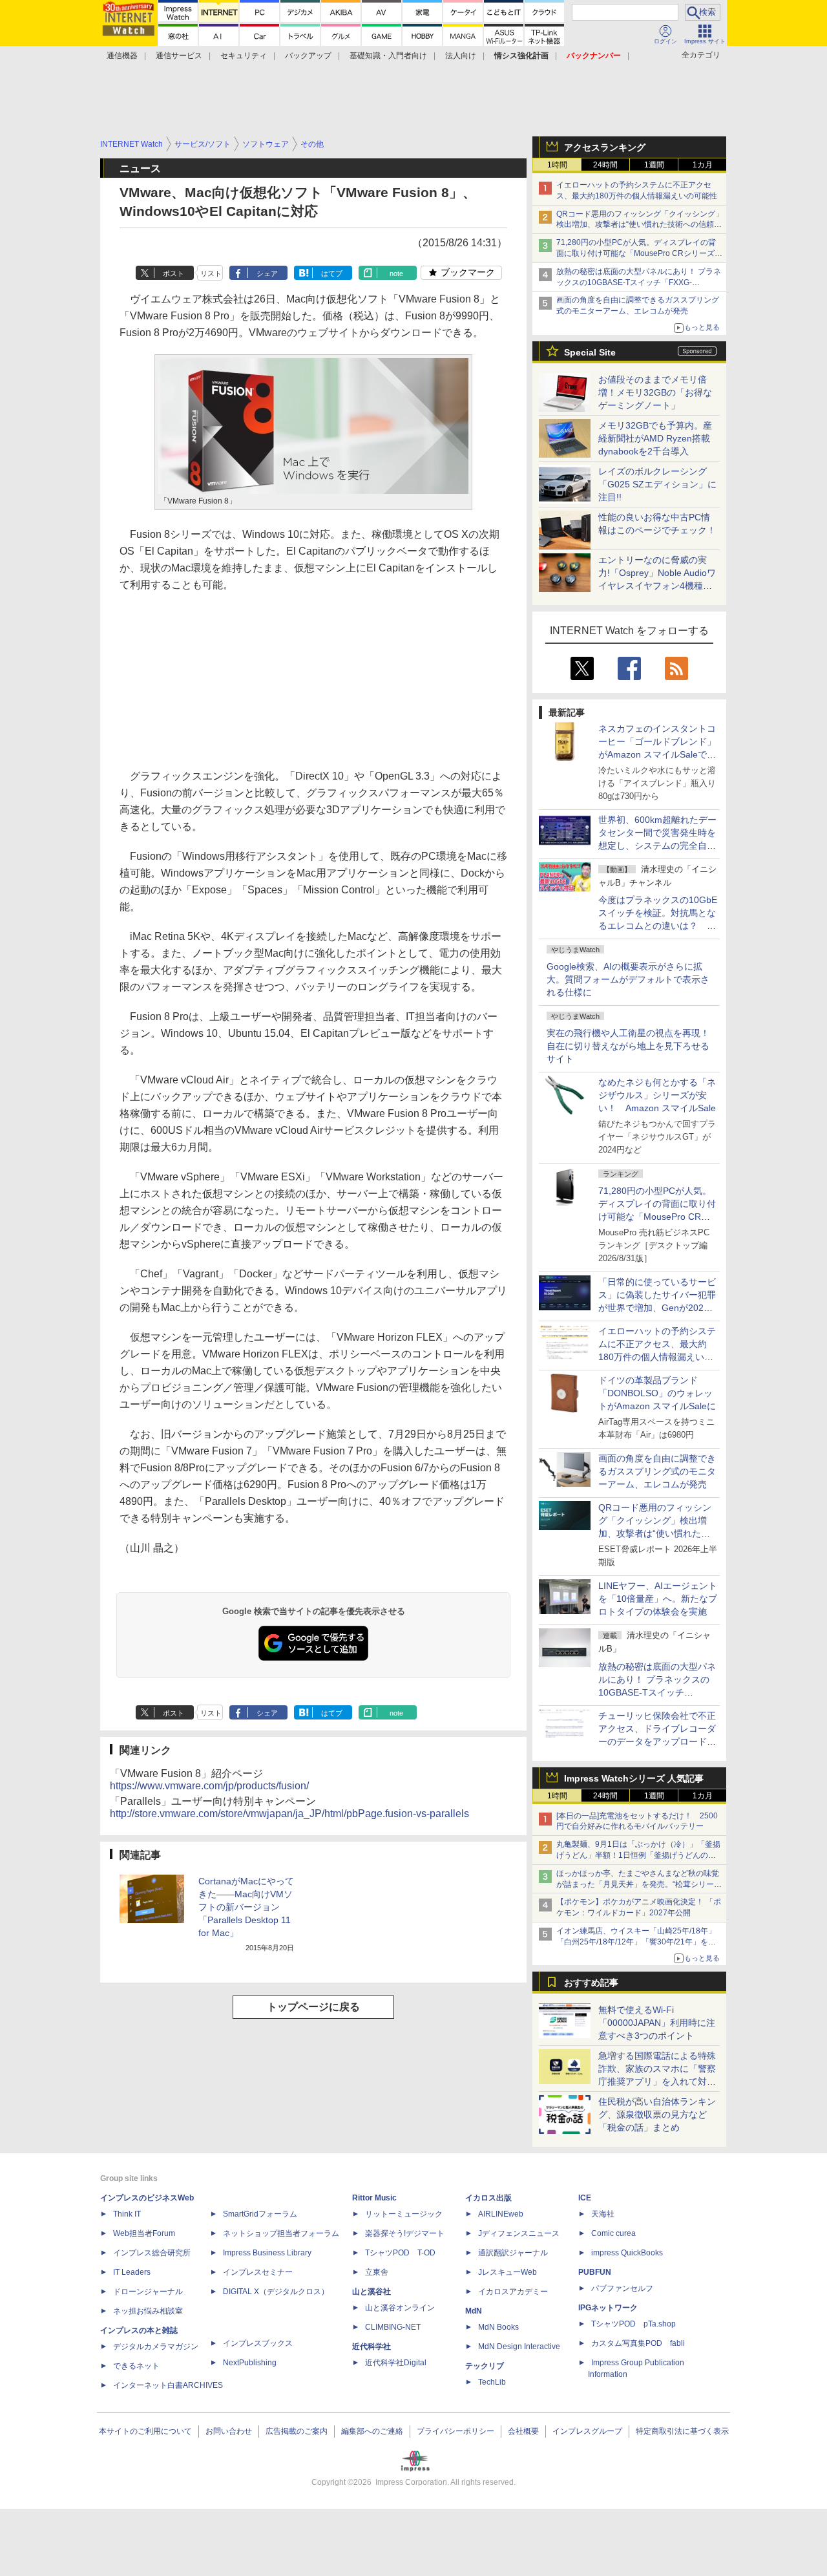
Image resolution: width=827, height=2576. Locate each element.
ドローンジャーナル (148, 2292)
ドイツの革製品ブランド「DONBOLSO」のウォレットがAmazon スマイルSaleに (657, 1393)
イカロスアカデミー (513, 2292)
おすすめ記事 (591, 1983)
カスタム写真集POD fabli (638, 2343)
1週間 (654, 165)
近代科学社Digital (396, 2363)
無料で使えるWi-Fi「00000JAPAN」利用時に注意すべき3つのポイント (657, 2023)
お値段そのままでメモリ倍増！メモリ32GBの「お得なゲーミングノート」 (655, 392)
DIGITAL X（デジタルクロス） (276, 2292)
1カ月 (703, 165)
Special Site (590, 352)
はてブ (332, 273)
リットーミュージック (404, 2214)
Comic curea (613, 2233)
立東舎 (377, 2272)
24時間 (605, 165)
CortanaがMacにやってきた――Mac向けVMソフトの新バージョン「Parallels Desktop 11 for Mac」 (246, 1907)
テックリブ (485, 2366)
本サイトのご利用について (145, 2431)
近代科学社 (372, 2347)
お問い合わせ (229, 2431)
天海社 (603, 2214)
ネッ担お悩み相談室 (148, 2311)
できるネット (136, 2366)
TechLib (492, 2382)
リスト (211, 273)
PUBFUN (595, 2272)
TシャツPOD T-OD (400, 2253)
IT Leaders (132, 2272)
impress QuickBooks (627, 2253)
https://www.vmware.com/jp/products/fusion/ (209, 1786)
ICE (585, 2198)
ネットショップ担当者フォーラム (281, 2233)
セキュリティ (244, 56)
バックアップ (308, 56)
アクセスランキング (605, 147)
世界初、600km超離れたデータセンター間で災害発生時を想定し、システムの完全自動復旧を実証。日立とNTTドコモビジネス (657, 846)
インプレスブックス (258, 2343)
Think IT (127, 2214)
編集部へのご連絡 (372, 2431)
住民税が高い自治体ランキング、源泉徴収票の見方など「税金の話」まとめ (657, 2114)
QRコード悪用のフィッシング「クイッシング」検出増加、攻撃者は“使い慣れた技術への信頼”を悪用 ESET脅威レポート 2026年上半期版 (640, 225)
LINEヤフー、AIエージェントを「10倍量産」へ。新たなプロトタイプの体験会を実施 (658, 1599)
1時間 (557, 165)
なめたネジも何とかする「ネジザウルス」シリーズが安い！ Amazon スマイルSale (657, 1095)
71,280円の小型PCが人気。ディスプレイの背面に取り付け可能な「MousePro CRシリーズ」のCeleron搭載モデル (657, 1217)
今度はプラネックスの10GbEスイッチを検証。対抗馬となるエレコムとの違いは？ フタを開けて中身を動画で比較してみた (658, 926)
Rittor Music (374, 2198)
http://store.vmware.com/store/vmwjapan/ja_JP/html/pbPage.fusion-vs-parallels (289, 1814)
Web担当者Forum (144, 2233)
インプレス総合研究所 (152, 2253)
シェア (267, 273)
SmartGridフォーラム (260, 2214)
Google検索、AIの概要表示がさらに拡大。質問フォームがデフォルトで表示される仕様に (628, 979)
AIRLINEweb (501, 2214)
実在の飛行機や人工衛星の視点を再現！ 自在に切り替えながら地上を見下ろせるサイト (628, 1046)
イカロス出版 (488, 2198)
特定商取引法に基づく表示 (682, 2431)
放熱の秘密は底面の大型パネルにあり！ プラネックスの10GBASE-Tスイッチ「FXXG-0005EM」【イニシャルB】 (639, 282)
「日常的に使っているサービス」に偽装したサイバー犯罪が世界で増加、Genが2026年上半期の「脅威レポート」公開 (657, 1308)
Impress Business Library (267, 2253)
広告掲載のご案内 (297, 2431)
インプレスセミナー (258, 2272)
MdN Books (498, 2327)
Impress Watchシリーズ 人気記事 (634, 1778)
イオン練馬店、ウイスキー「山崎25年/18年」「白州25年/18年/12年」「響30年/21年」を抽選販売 (636, 1942)
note (396, 273)
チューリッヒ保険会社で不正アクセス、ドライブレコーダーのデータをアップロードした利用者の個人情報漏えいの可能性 (657, 1741)
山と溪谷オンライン (400, 2308)
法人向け (461, 56)
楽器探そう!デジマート (405, 2233)
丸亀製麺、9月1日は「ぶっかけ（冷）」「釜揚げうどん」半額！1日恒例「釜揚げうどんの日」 (638, 1855)
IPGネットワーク (608, 2308)
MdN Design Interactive (519, 2347)
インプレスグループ (587, 2431)
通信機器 (122, 56)
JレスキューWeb (508, 2272)
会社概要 (523, 2431)
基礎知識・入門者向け (388, 56)
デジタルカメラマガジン (156, 2347)
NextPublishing (250, 2363)
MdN (474, 2311)
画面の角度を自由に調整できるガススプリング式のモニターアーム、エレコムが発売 (657, 1471)
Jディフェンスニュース (519, 2233)
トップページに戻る (313, 2007)
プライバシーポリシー (455, 2431)
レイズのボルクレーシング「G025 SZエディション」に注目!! (657, 484)
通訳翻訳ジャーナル (513, 2253)
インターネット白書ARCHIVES (168, 2385)
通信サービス (179, 56)
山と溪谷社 (372, 2292)
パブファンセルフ (622, 2288)
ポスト (173, 273)
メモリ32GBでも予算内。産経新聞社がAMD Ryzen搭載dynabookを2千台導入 (655, 438)
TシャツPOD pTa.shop (633, 2324)
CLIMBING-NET (393, 2327)
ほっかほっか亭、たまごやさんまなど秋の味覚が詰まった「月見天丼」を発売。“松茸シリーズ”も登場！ (638, 1884)
